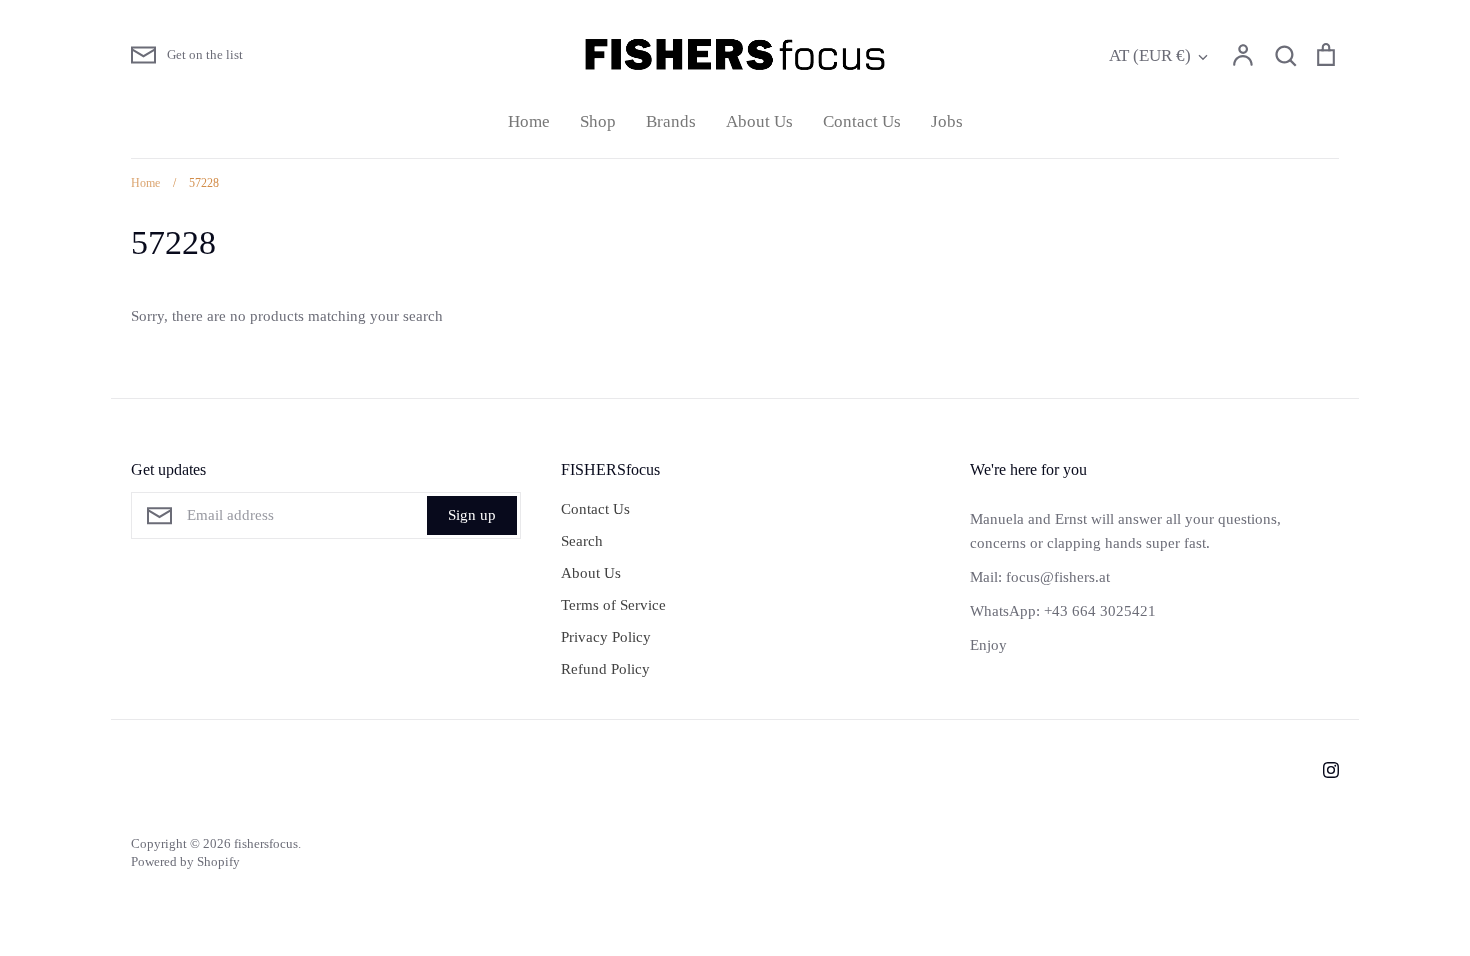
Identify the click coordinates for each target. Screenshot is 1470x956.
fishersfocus (266, 843)
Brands (671, 121)
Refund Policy (605, 669)
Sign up (472, 515)
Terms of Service (613, 605)
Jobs (947, 121)
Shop (598, 121)
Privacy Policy (606, 637)
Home (529, 121)
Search (582, 541)
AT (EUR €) (1150, 55)
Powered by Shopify (185, 861)
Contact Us (862, 121)
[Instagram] (1331, 770)
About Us (759, 121)
